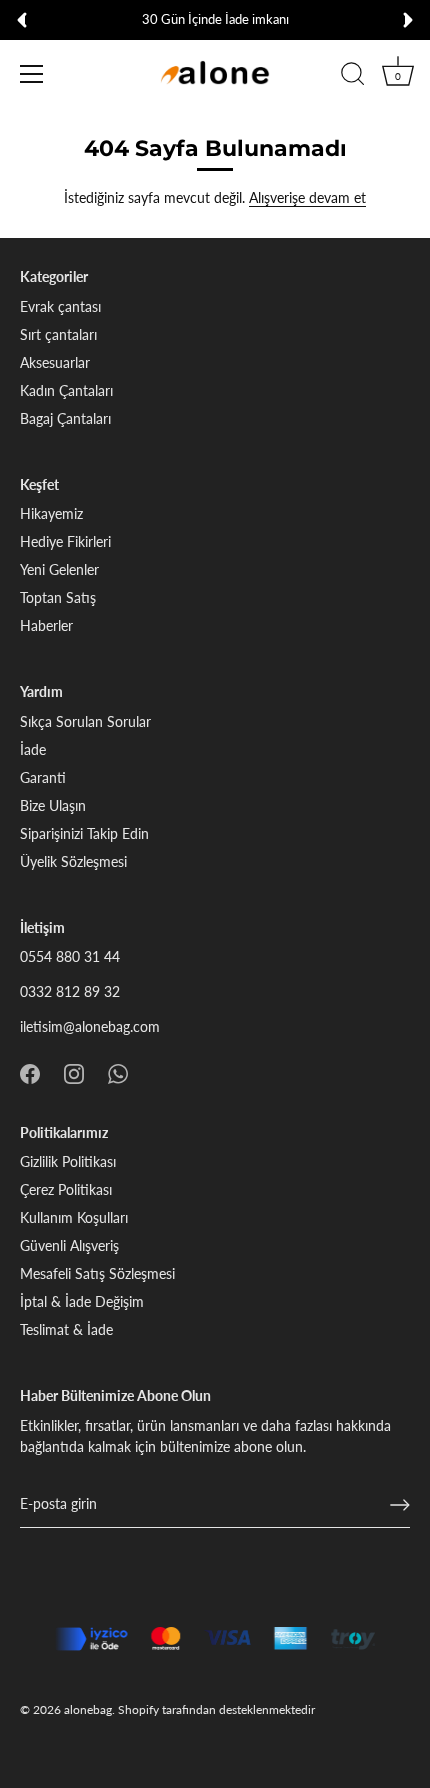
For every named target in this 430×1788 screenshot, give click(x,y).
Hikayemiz (51, 513)
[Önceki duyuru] (22, 20)
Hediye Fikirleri (65, 541)
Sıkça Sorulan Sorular (85, 721)
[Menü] (32, 74)
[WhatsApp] (118, 1071)
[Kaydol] (400, 1505)
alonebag (88, 1709)
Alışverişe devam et (307, 197)
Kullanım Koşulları (74, 1217)
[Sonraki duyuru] (408, 20)
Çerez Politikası (66, 1189)
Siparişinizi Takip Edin (84, 833)
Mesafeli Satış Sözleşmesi (97, 1273)
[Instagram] (74, 1071)
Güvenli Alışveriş (69, 1245)
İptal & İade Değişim (82, 1301)
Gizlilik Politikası (68, 1161)
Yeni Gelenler (59, 569)
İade (33, 749)
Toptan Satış (58, 597)
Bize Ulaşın (53, 805)
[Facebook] (30, 1071)
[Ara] (353, 77)
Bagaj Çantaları (65, 418)
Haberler (46, 625)
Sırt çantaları (58, 334)
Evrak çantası (60, 306)
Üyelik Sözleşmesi (73, 861)
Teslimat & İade (66, 1329)
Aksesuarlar (55, 362)
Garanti (43, 777)
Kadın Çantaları (66, 390)
